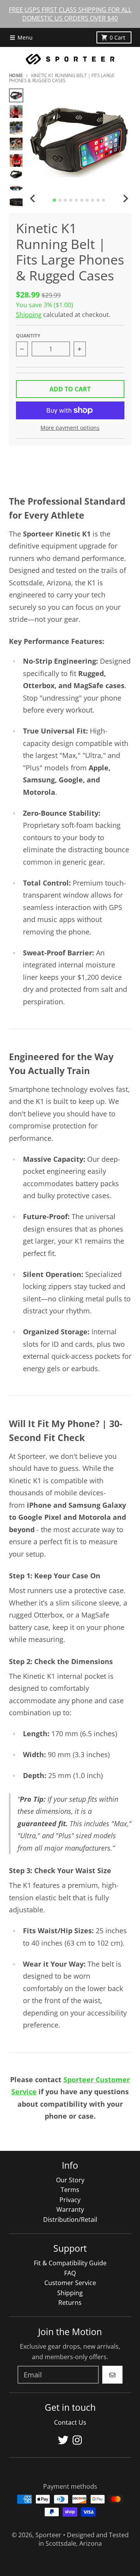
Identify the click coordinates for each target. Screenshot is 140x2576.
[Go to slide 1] (55, 200)
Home (16, 75)
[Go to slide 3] (65, 200)
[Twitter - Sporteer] (63, 2440)
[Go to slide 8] (93, 200)
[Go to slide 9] (98, 200)
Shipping (29, 315)
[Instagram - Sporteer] (77, 2440)
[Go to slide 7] (87, 200)
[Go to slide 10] (103, 200)
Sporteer (48, 2535)
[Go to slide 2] (60, 200)
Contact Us (70, 2422)
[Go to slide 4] (71, 200)
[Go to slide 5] (76, 200)
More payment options (70, 428)
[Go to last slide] (33, 199)
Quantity (28, 336)
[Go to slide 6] (82, 200)
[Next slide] (125, 199)
